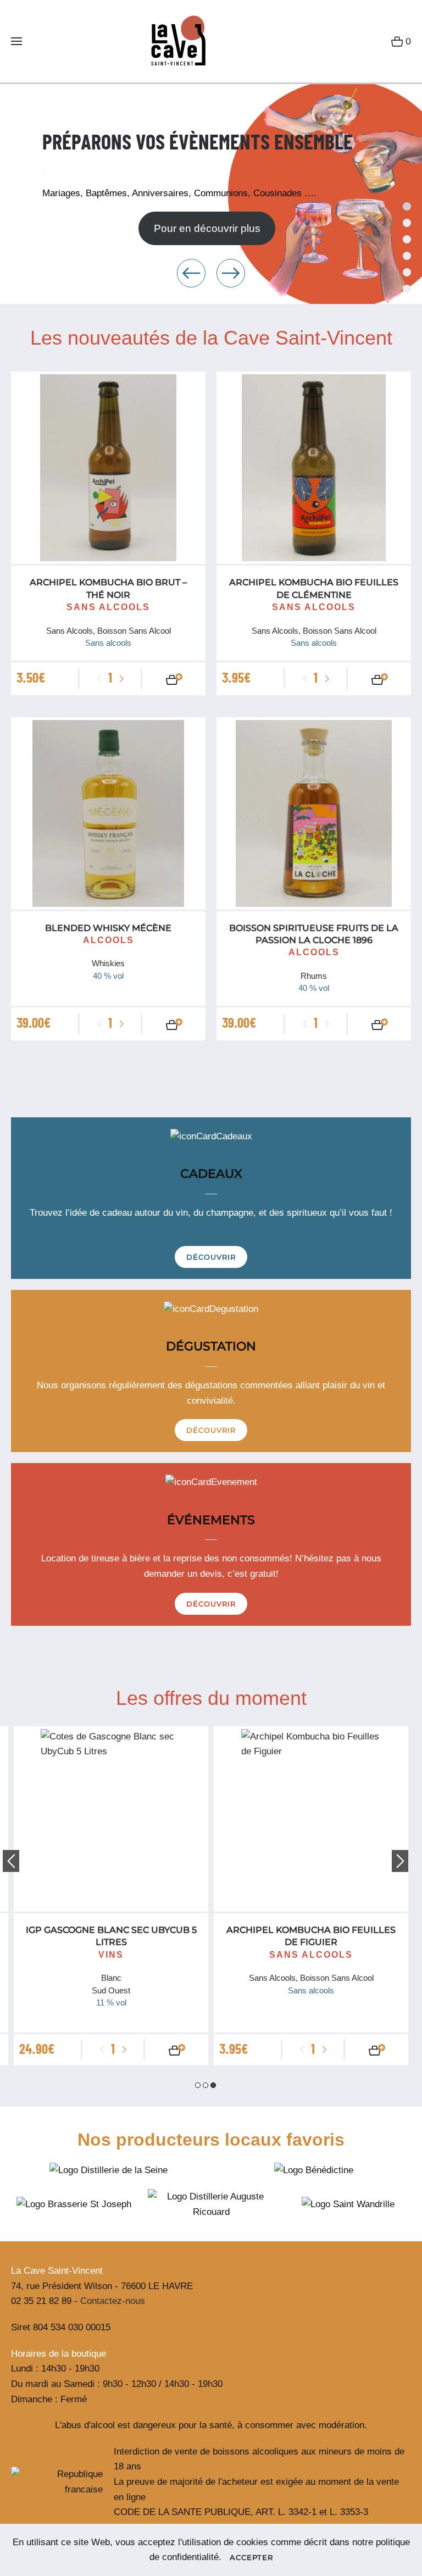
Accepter (251, 2557)
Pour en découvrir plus (207, 228)
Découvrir (211, 1257)
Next (400, 1861)
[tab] (407, 239)
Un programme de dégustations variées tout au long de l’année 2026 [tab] (407, 223)
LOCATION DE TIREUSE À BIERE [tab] (407, 256)
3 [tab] (213, 2085)
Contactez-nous (113, 2301)
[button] (16, 41)
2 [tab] (206, 2085)
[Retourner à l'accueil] (174, 41)
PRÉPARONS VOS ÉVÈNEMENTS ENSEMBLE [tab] (407, 206)
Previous (11, 1861)
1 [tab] (198, 2085)
